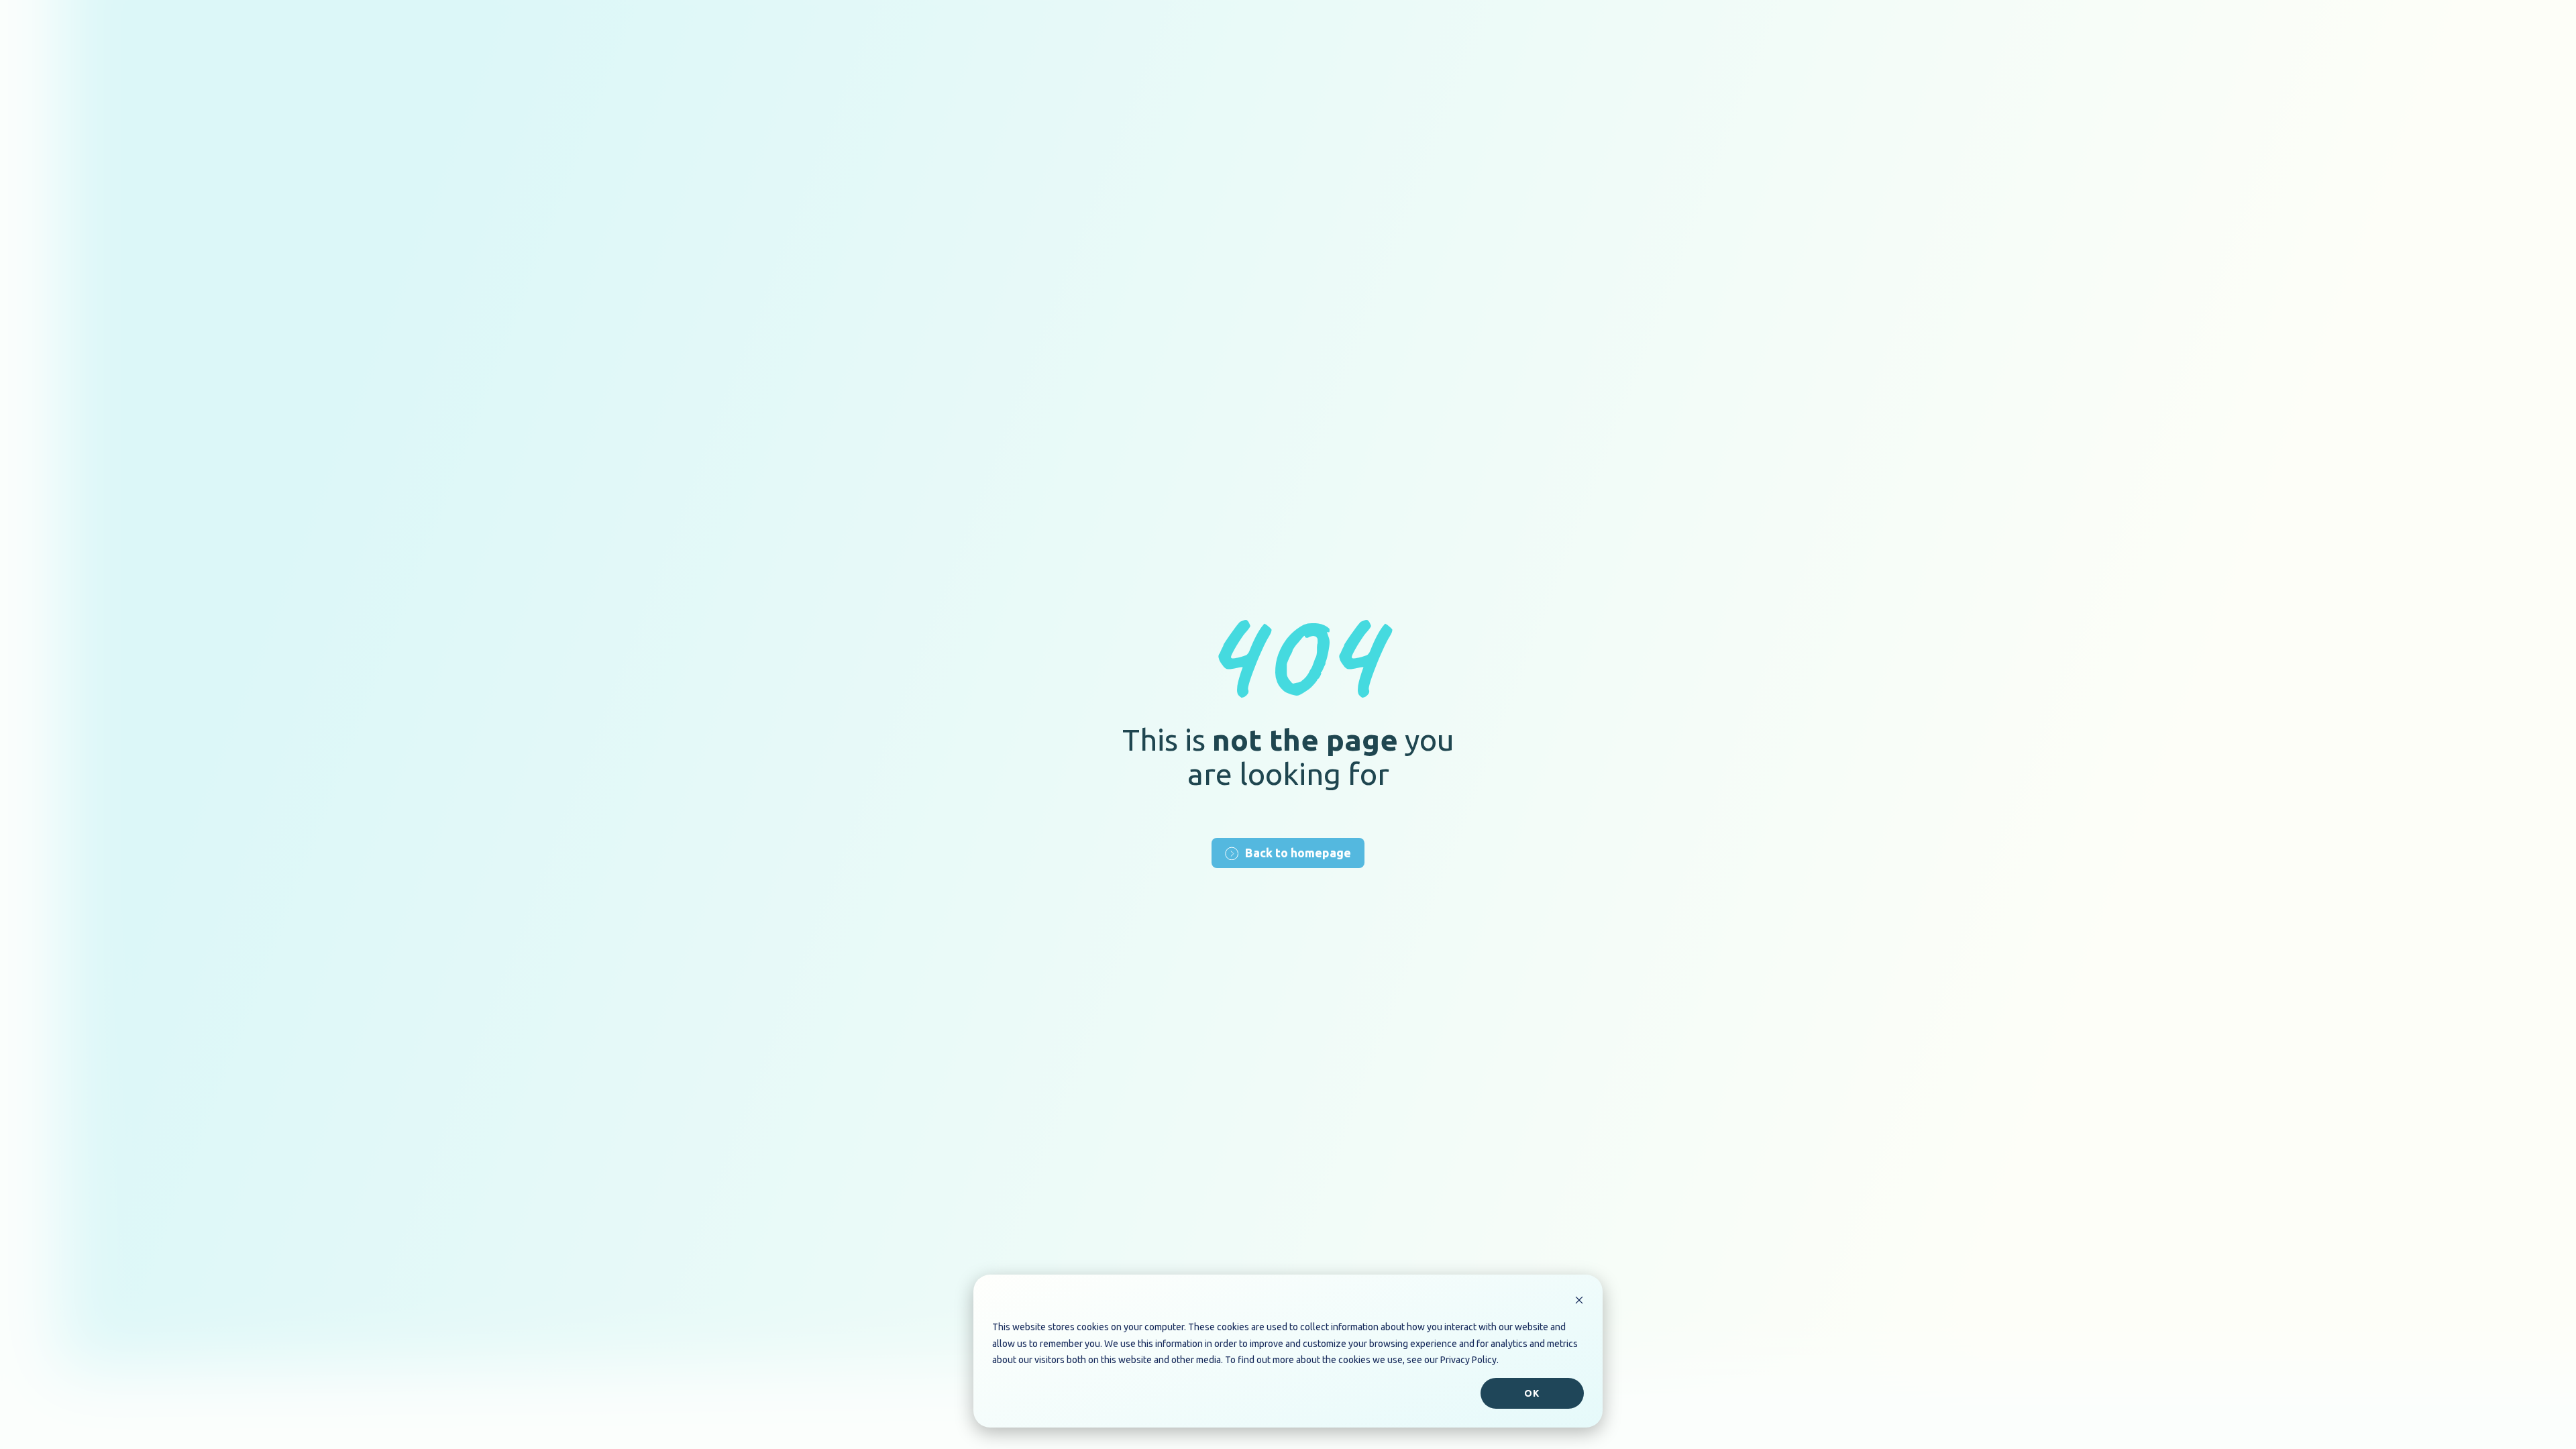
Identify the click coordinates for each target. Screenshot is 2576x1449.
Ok (1532, 1393)
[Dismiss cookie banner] (1579, 1302)
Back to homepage (1298, 853)
